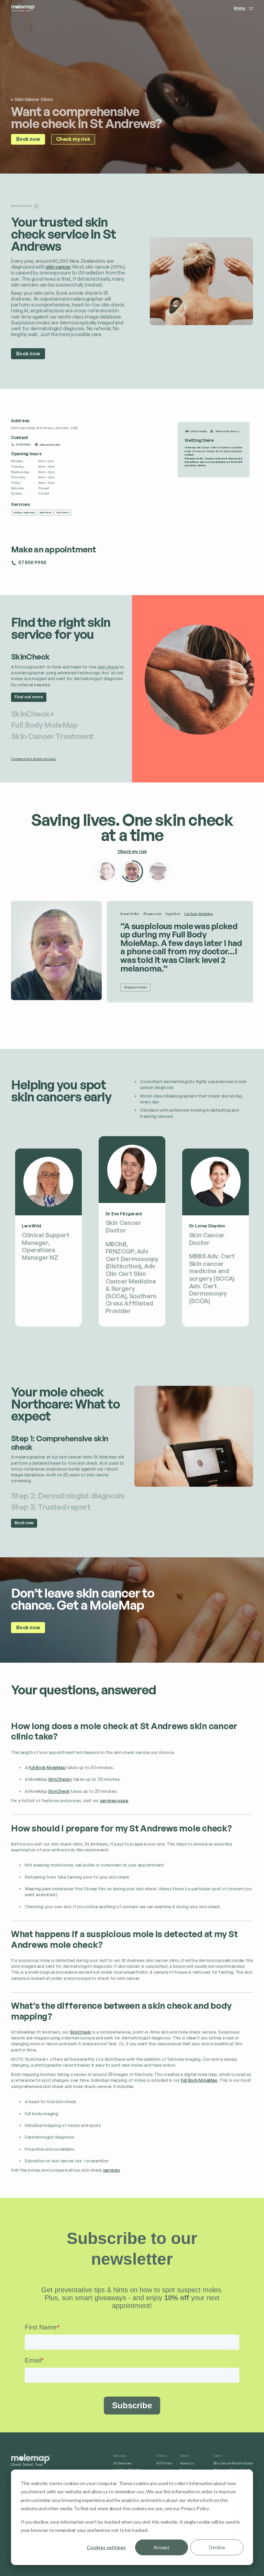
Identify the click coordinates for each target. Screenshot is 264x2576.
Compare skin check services (34, 759)
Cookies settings (106, 2547)
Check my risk (73, 139)
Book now (28, 139)
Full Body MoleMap (199, 914)
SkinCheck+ (60, 1779)
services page (114, 1801)
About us (187, 2463)
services (112, 2170)
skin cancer (58, 267)
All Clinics (164, 2463)
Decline (217, 2547)
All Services (123, 2463)
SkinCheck (59, 1791)
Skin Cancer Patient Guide (233, 2463)
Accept (162, 2547)
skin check (108, 667)
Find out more (29, 697)
